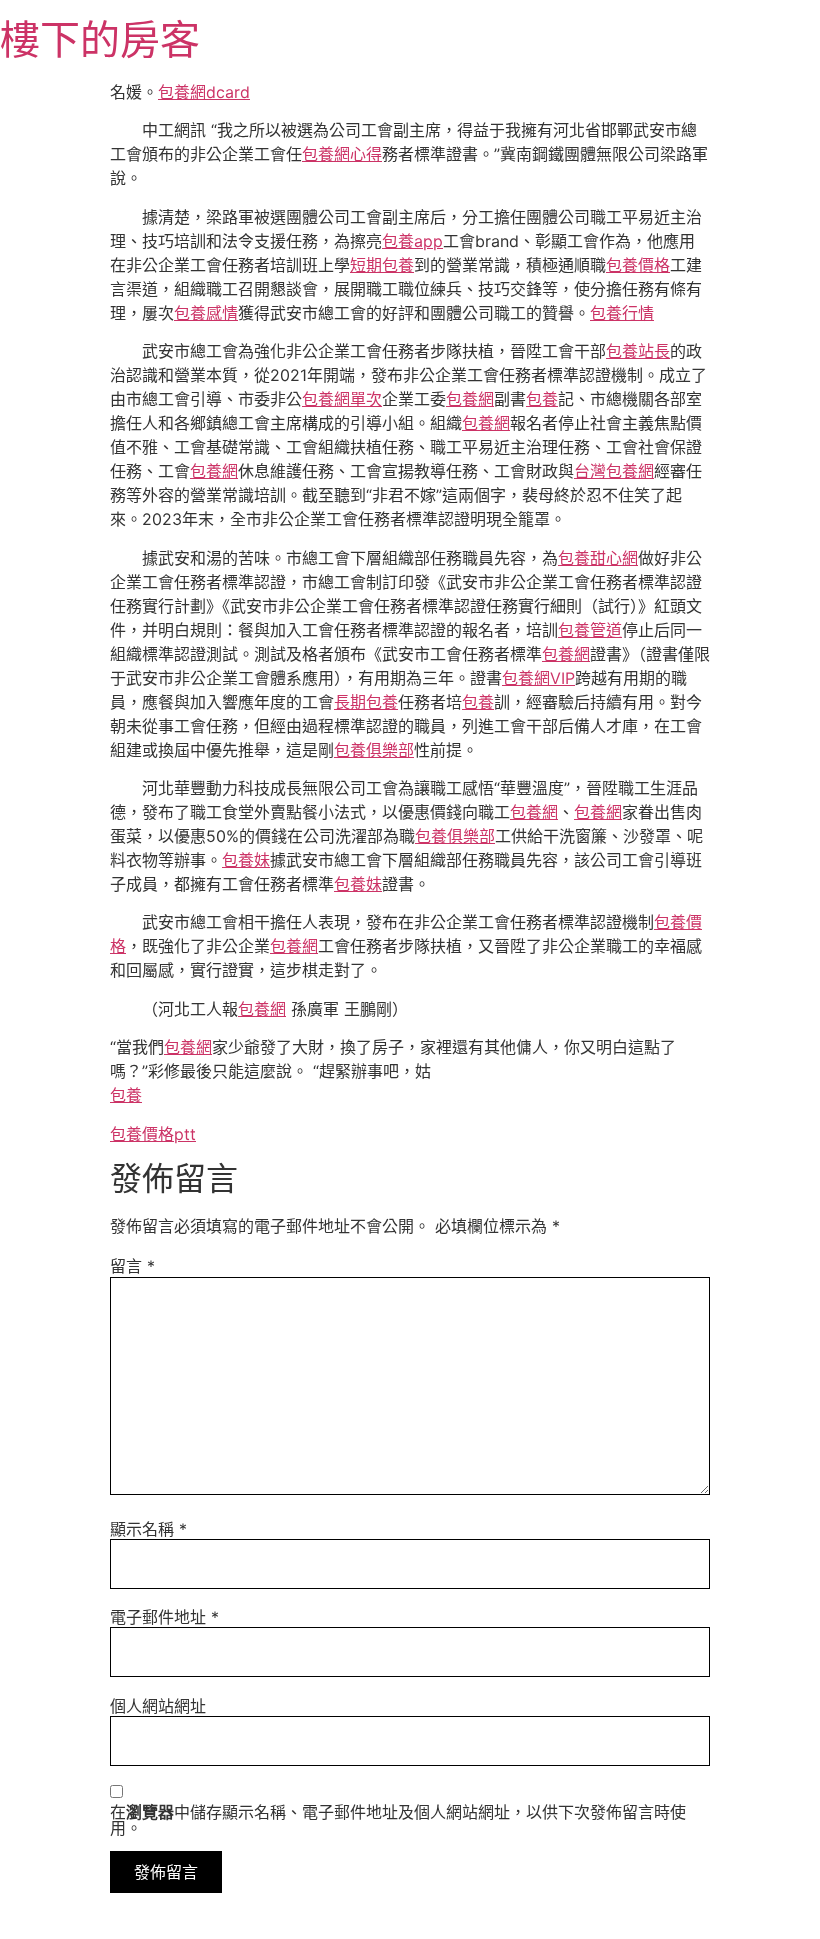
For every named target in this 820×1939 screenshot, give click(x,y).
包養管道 (590, 630)
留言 (132, 1266)
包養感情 (206, 313)
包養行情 (622, 313)
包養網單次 (342, 399)
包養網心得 (342, 154)
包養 (542, 399)
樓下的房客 (100, 39)
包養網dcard (204, 92)
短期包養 (382, 265)
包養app (412, 241)
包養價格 (638, 265)
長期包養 (366, 702)
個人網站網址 (158, 1706)
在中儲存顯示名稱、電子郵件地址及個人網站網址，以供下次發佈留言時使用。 (398, 1820)
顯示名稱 (148, 1529)
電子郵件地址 (164, 1617)
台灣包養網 (614, 471)
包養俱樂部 (374, 750)
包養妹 (246, 860)
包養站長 (638, 351)
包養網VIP (538, 678)
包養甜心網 (598, 558)
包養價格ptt (153, 1134)
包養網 (470, 399)
